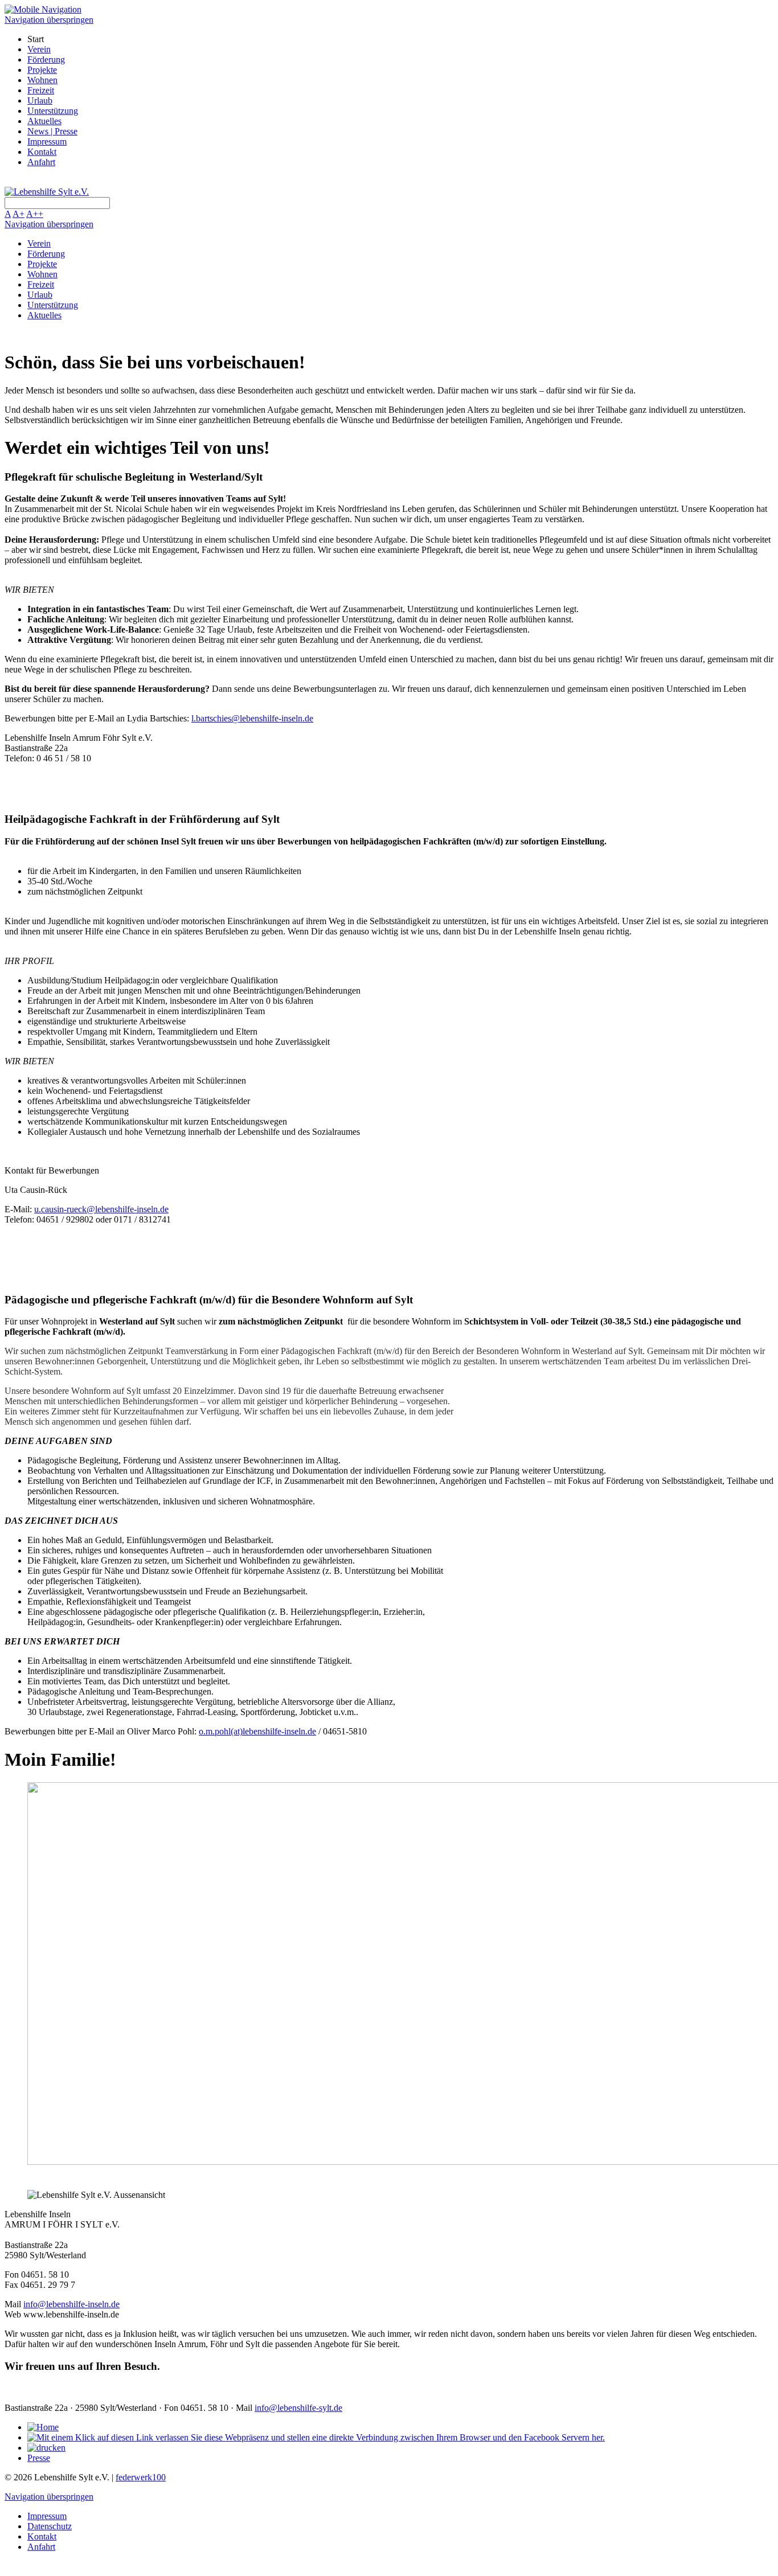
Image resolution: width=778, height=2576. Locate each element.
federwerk (141, 2477)
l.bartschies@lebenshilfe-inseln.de (252, 718)
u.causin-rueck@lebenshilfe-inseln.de (101, 1209)
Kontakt (42, 152)
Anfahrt (41, 162)
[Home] (43, 2427)
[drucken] (46, 2448)
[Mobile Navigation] (43, 9)
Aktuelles (44, 121)
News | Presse (52, 131)
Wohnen (42, 80)
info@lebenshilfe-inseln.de (71, 2304)
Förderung (46, 60)
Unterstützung (53, 111)
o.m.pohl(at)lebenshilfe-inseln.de (257, 1731)
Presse (39, 2458)
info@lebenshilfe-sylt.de (298, 2408)
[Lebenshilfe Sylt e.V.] (47, 192)
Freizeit (41, 90)
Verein (39, 49)
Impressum (47, 141)
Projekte (42, 70)
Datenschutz (50, 2526)
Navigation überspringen (49, 20)
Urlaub (40, 101)
